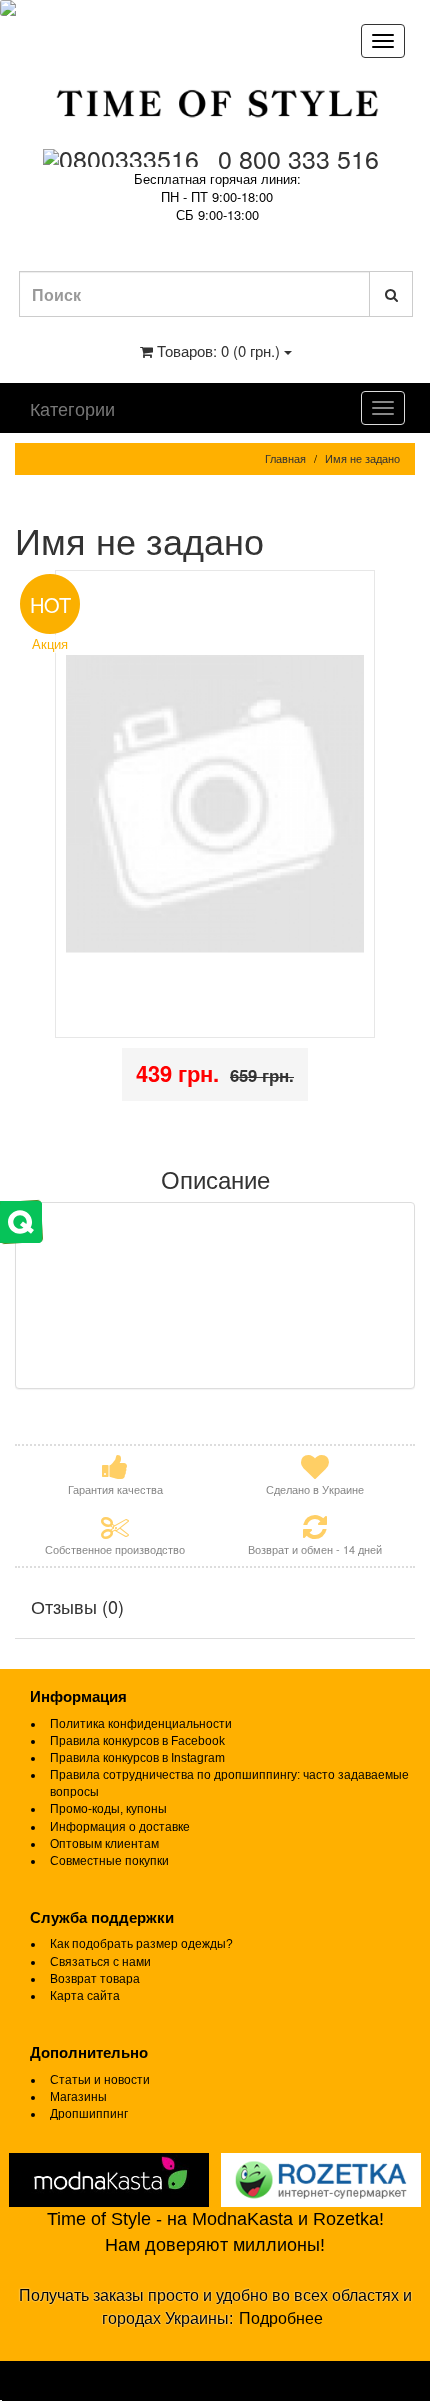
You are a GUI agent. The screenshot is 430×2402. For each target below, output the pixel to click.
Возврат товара (95, 1979)
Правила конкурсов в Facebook (137, 1741)
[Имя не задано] (215, 804)
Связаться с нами (100, 1962)
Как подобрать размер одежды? (141, 1944)
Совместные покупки (109, 1861)
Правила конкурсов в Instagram (137, 1758)
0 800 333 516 (298, 158)
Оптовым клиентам (104, 1844)
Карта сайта (85, 1996)
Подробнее (281, 2318)
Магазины (78, 2097)
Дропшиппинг (89, 2114)
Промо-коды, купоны (108, 1809)
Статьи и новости (100, 2080)
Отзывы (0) (77, 1606)
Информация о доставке (120, 1827)
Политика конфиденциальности (141, 1724)
